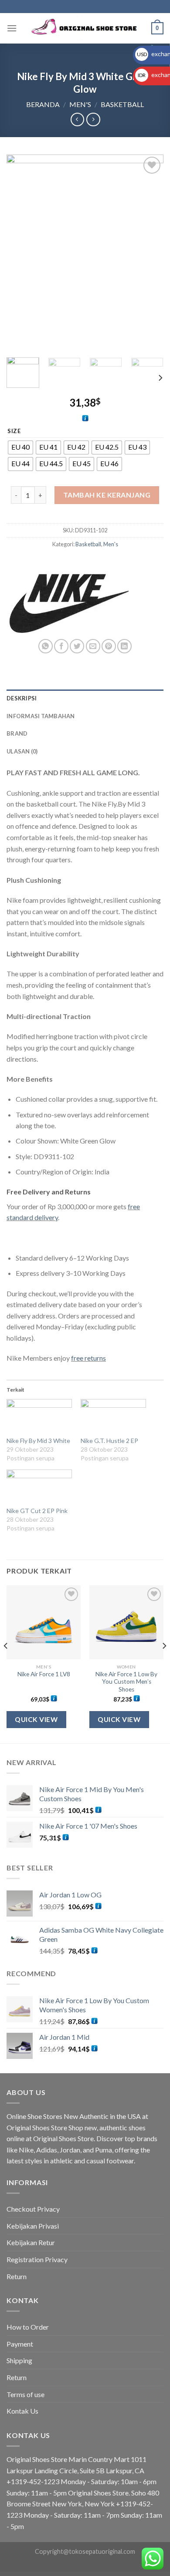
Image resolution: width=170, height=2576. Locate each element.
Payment (20, 2344)
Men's (80, 104)
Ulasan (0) (22, 751)
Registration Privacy (37, 2259)
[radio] (20, 447)
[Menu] (12, 28)
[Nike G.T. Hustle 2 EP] (113, 1418)
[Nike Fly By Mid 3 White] (39, 1418)
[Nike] (68, 601)
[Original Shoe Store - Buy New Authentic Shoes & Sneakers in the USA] (85, 29)
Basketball (122, 104)
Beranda (43, 104)
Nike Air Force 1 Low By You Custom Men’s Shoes (126, 1682)
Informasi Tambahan (41, 716)
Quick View (36, 1719)
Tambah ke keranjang (107, 495)
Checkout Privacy (33, 2209)
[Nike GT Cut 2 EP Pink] (39, 1488)
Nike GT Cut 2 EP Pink (37, 1511)
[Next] (150, 253)
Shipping (19, 2360)
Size (14, 431)
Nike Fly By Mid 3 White (38, 1441)
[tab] (85, 698)
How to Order (28, 2327)
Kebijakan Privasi (33, 2226)
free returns (88, 1358)
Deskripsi (22, 698)
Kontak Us (22, 2411)
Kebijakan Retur (31, 2242)
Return (17, 2276)
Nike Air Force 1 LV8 (44, 1674)
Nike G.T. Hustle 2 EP (109, 1441)
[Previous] (20, 253)
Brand (17, 733)
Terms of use (25, 2394)
